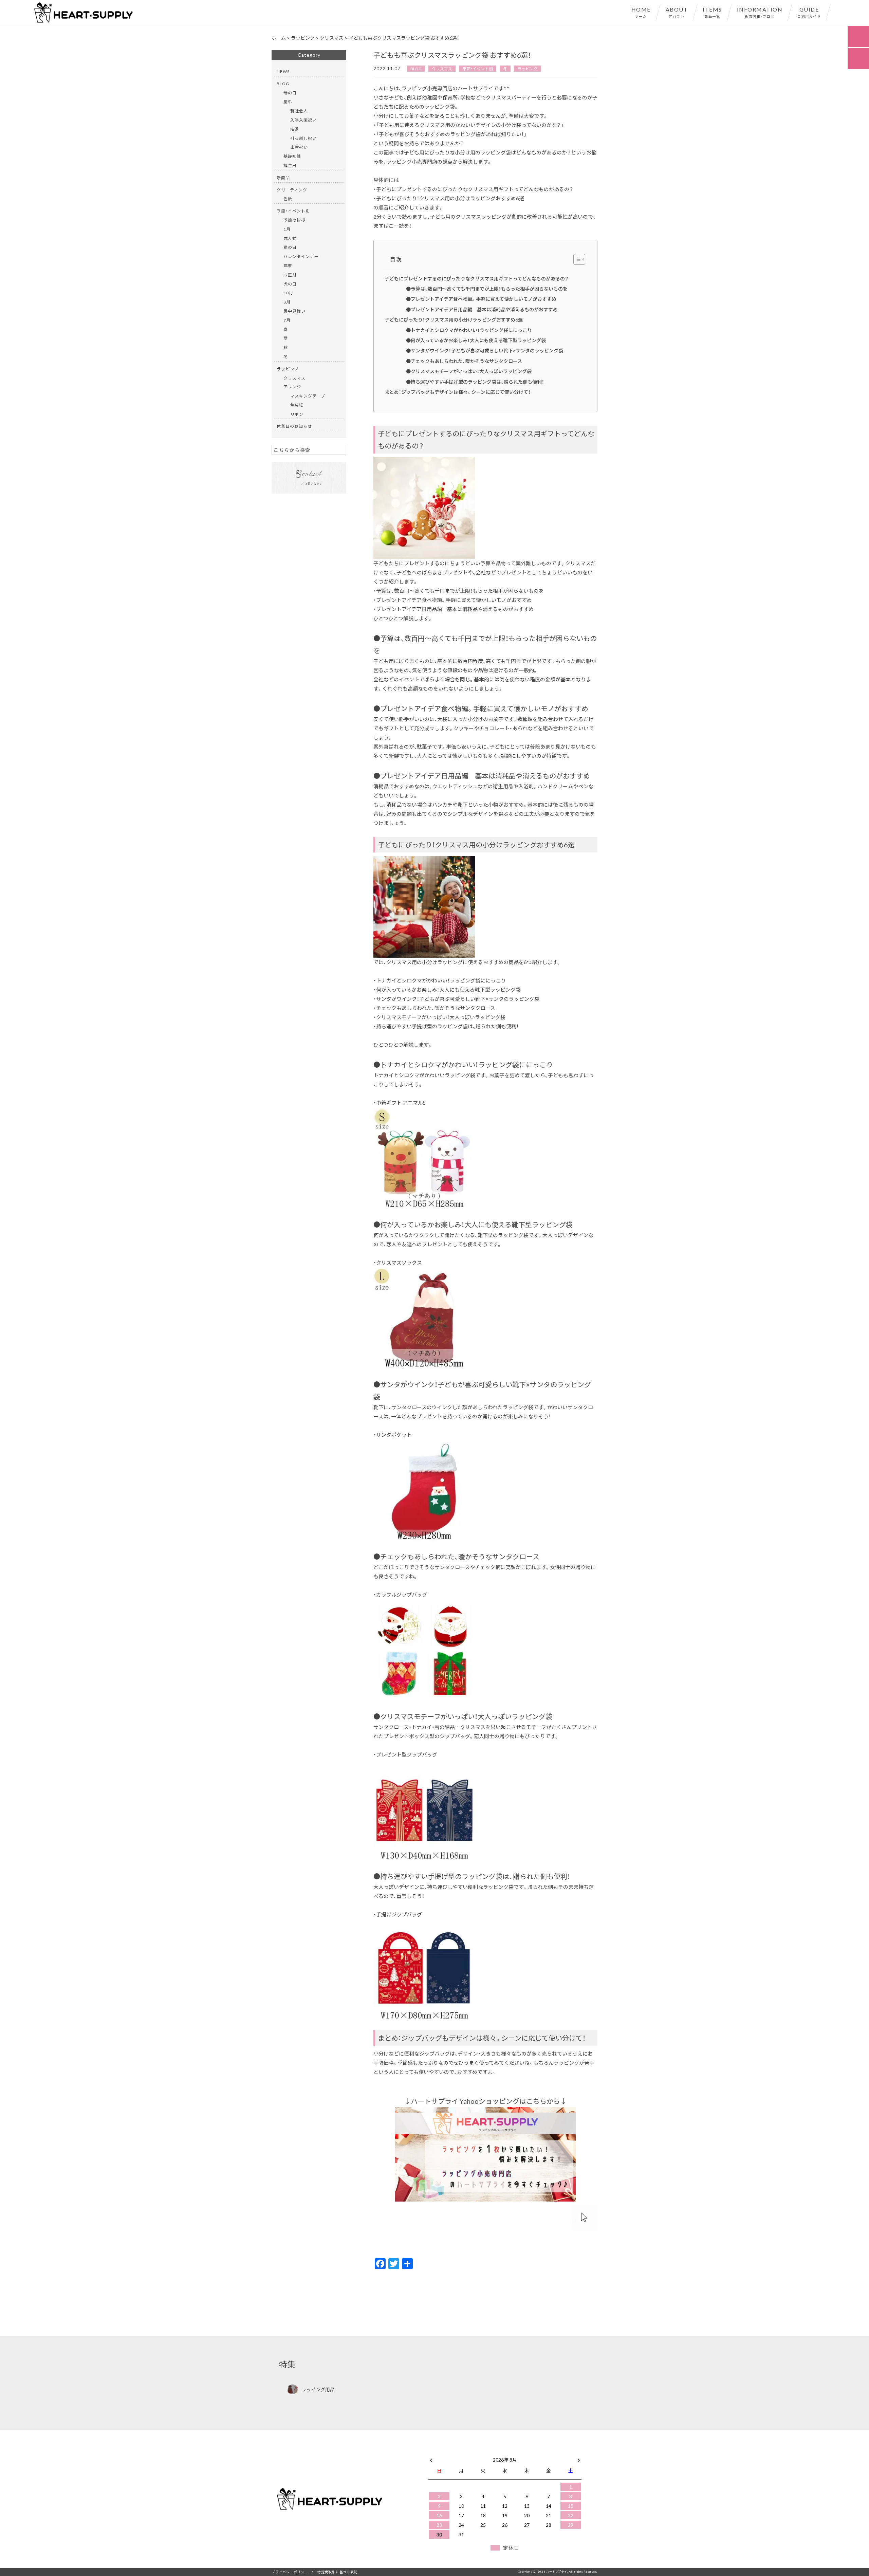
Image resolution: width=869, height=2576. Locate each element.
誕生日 (290, 165)
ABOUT (677, 12)
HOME (641, 12)
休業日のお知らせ (294, 426)
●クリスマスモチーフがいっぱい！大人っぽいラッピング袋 (469, 371)
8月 (287, 302)
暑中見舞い (294, 311)
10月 (288, 293)
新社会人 (299, 111)
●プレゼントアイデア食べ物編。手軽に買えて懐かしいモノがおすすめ (481, 299)
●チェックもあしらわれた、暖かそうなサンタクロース (464, 361)
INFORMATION (760, 12)
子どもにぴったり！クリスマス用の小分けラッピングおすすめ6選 (454, 319)
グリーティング (292, 190)
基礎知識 (292, 156)
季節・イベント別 (478, 69)
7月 (287, 320)
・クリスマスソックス (398, 1263)
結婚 (295, 129)
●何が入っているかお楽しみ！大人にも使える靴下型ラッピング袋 (476, 340)
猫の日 (290, 247)
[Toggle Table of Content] (576, 259)
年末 (288, 265)
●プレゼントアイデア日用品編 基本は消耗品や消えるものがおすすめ (482, 309)
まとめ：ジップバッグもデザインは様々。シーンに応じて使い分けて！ (458, 392)
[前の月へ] (431, 2458)
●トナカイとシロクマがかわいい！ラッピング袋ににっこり (469, 330)
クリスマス (442, 69)
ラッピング (528, 69)
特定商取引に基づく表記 (337, 2572)
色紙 (288, 199)
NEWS (283, 71)
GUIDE (809, 12)
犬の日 (290, 284)
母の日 (290, 93)
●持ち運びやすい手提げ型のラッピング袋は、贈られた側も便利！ (475, 382)
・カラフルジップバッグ (400, 1595)
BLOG (416, 69)
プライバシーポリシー (290, 2572)
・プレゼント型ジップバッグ (405, 1754)
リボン (297, 414)
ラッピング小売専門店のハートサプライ (447, 88)
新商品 (283, 178)
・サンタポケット (393, 1435)
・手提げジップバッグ (398, 1914)
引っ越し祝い (303, 138)
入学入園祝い (303, 120)
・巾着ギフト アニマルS (400, 1103)
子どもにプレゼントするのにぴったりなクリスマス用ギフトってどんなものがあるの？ (477, 278)
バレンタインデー (301, 256)
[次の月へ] (579, 2458)
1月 (287, 229)
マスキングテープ (308, 396)
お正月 (290, 275)
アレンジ (292, 387)
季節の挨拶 (294, 220)
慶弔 (288, 102)
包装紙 (297, 405)
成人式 (290, 238)
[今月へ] (461, 2453)
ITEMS (712, 12)
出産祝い (299, 147)
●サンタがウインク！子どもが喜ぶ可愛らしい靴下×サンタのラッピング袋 (485, 350)
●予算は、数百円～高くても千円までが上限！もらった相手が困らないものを (487, 289)
